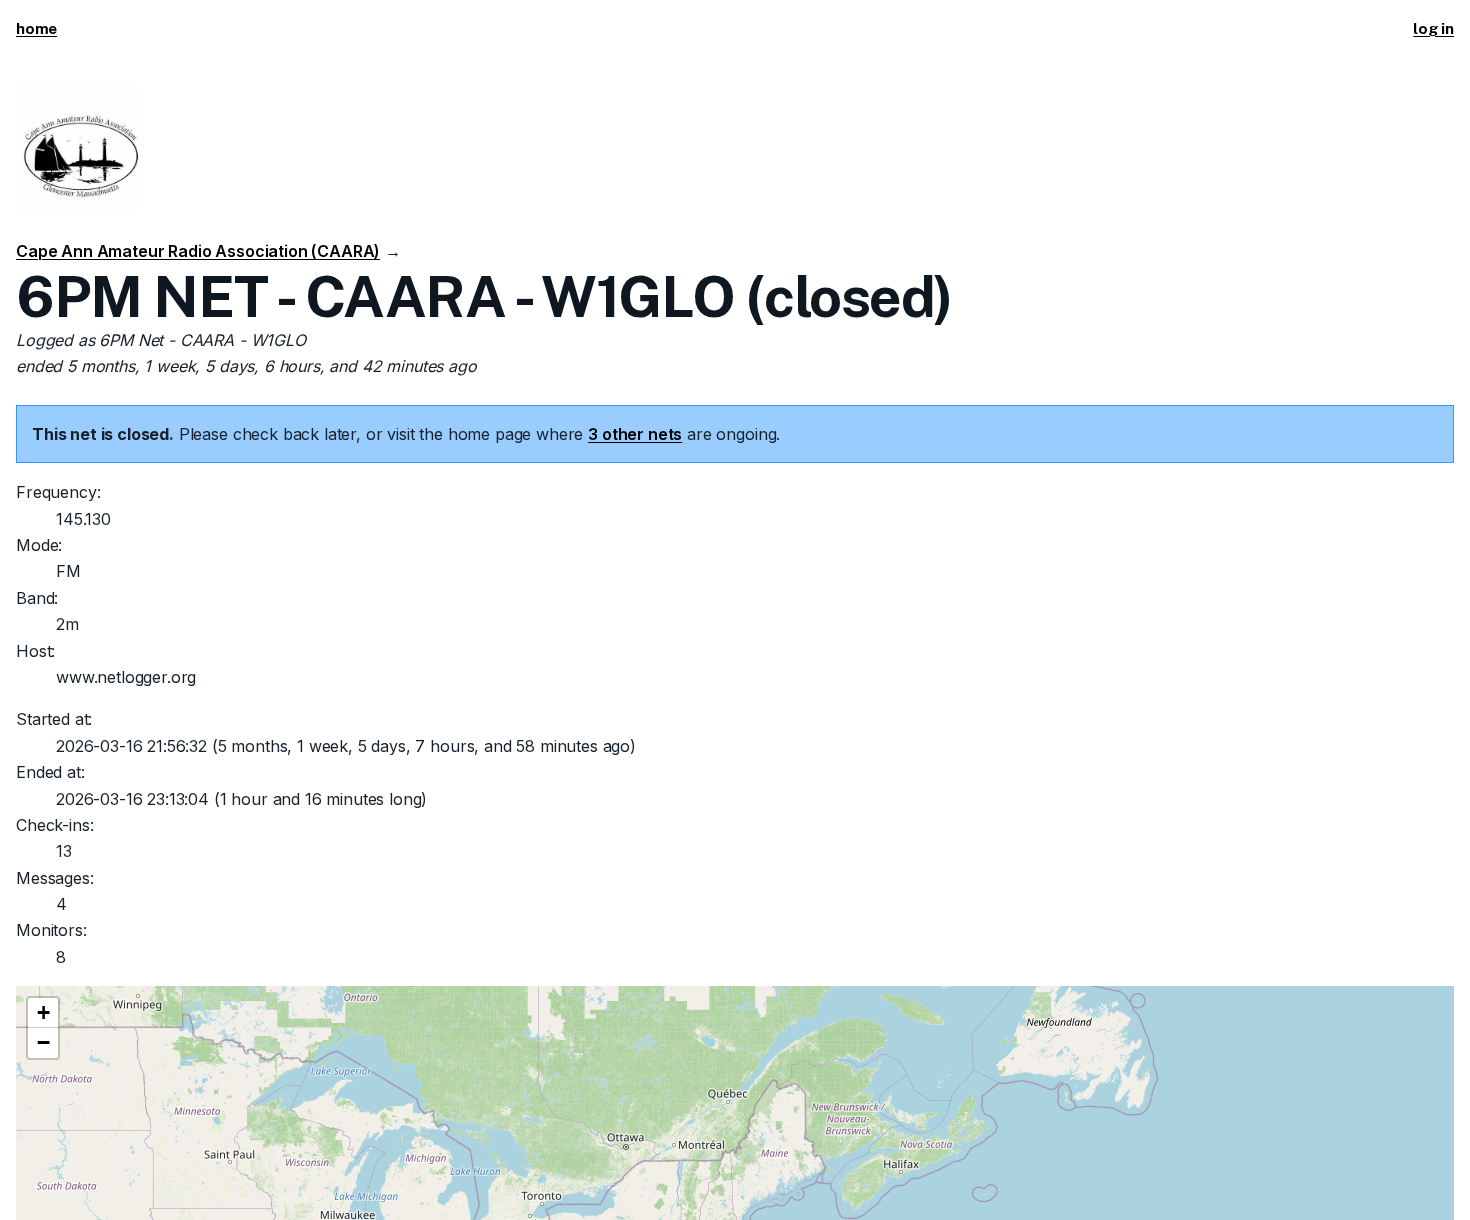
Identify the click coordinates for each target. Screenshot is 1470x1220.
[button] (43, 1013)
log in (1433, 28)
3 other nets (635, 434)
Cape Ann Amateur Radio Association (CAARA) (198, 251)
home (36, 28)
